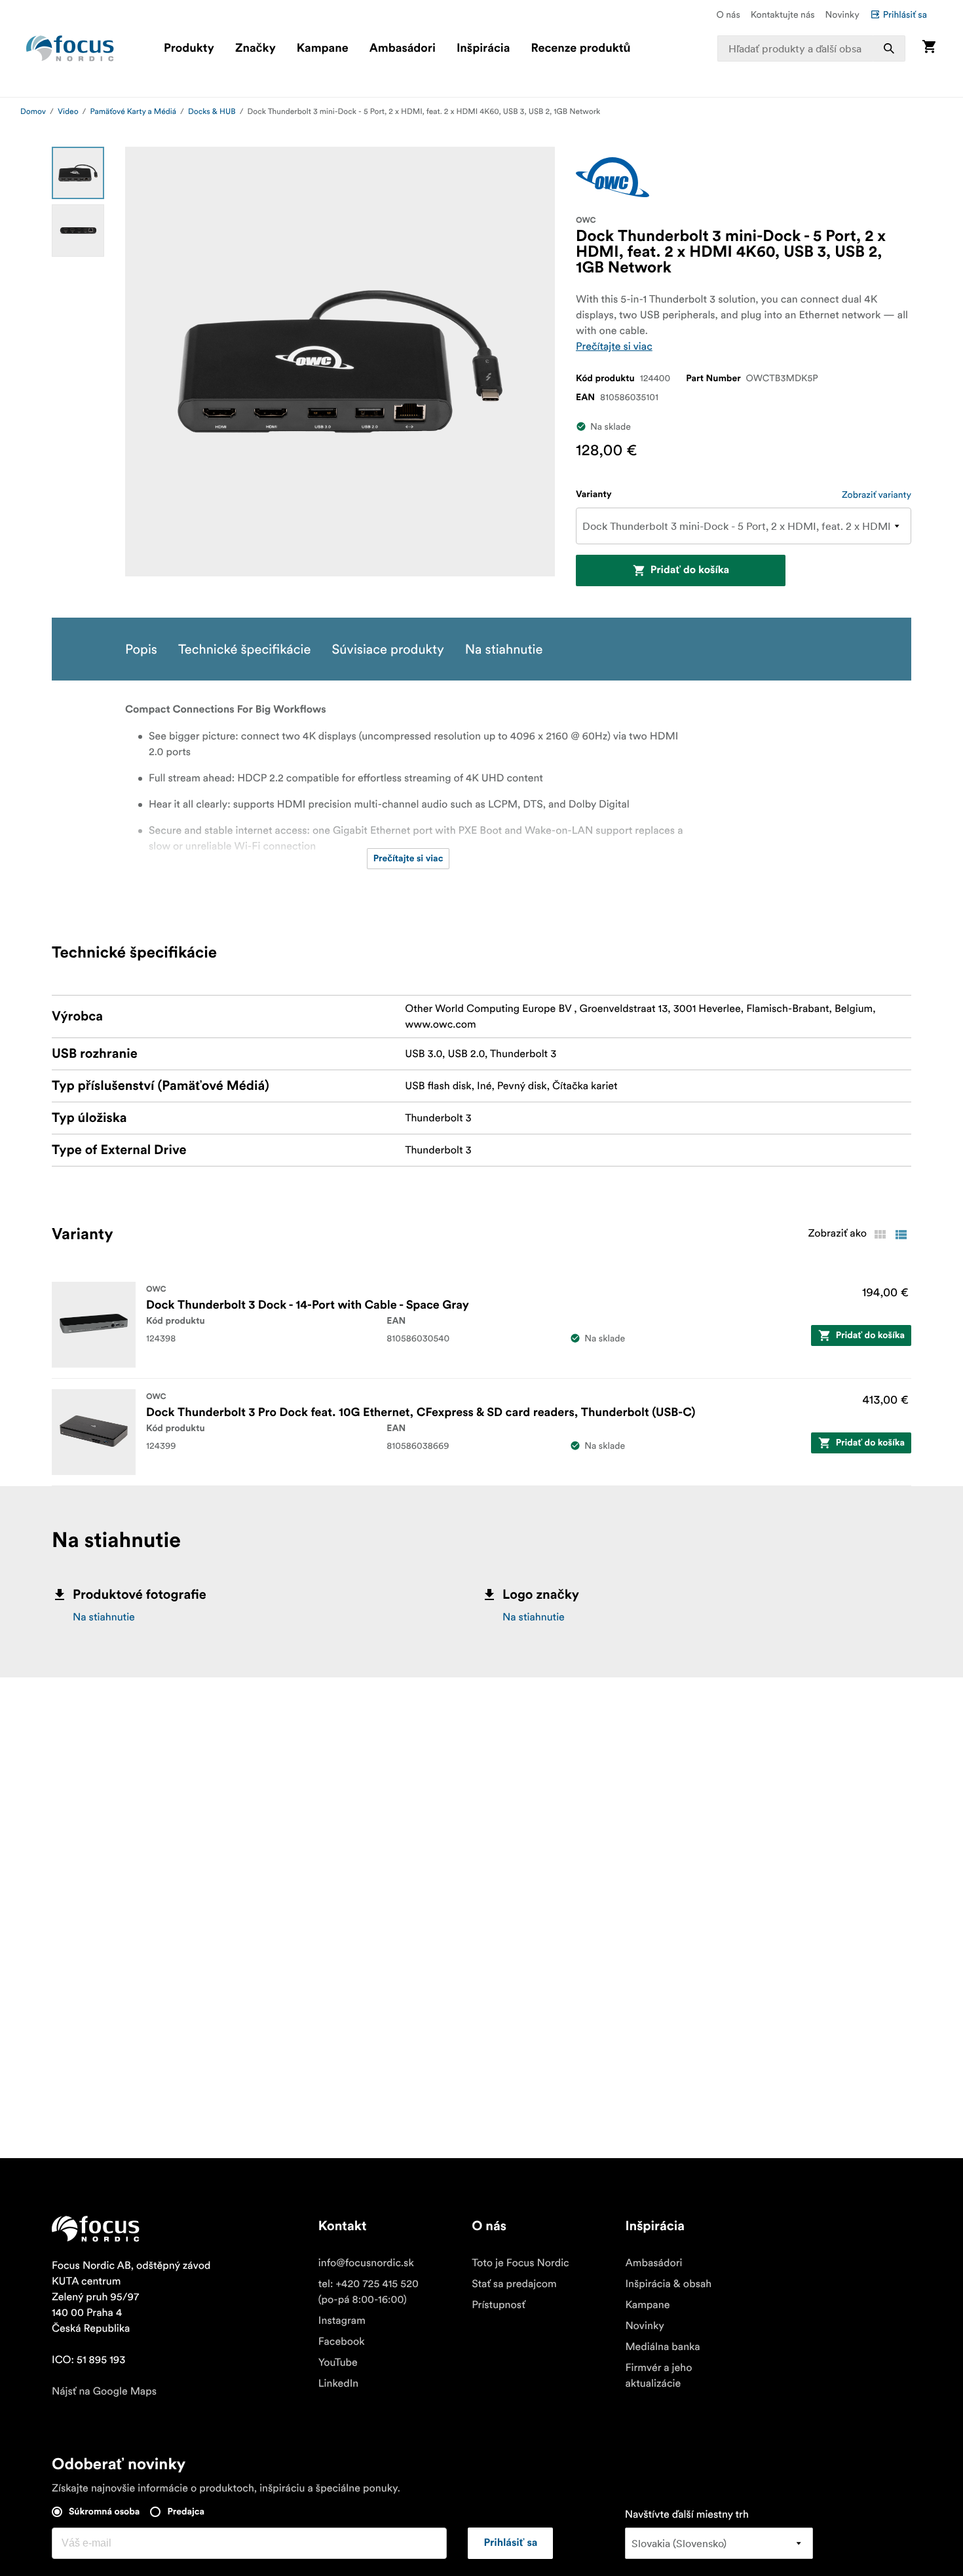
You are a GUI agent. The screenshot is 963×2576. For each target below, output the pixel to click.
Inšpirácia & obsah (668, 2284)
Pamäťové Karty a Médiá (133, 112)
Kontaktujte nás (783, 14)
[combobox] (811, 48)
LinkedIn (338, 2383)
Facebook (342, 2342)
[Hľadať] (889, 48)
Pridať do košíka (690, 570)
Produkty (189, 48)
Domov (33, 112)
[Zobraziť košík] (929, 48)
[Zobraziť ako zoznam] (901, 1235)
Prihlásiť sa (905, 14)
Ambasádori (403, 48)
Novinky (842, 14)
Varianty (594, 495)
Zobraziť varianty (877, 495)
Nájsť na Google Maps (104, 2391)
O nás (728, 14)
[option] (78, 173)
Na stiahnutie (104, 1617)
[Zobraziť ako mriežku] (880, 1235)
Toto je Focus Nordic (520, 2263)
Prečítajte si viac (614, 346)
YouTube (338, 2362)
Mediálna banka (662, 2347)
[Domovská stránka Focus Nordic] (70, 48)
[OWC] (613, 177)
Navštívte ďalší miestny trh (687, 2514)
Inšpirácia (483, 48)
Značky (255, 48)
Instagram (342, 2321)
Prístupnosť (499, 2305)
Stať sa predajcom (514, 2284)
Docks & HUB (212, 112)
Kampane (323, 48)
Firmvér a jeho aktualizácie (658, 2376)
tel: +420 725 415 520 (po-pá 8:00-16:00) (368, 2292)
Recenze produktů (580, 48)
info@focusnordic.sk (366, 2263)
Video (68, 112)
